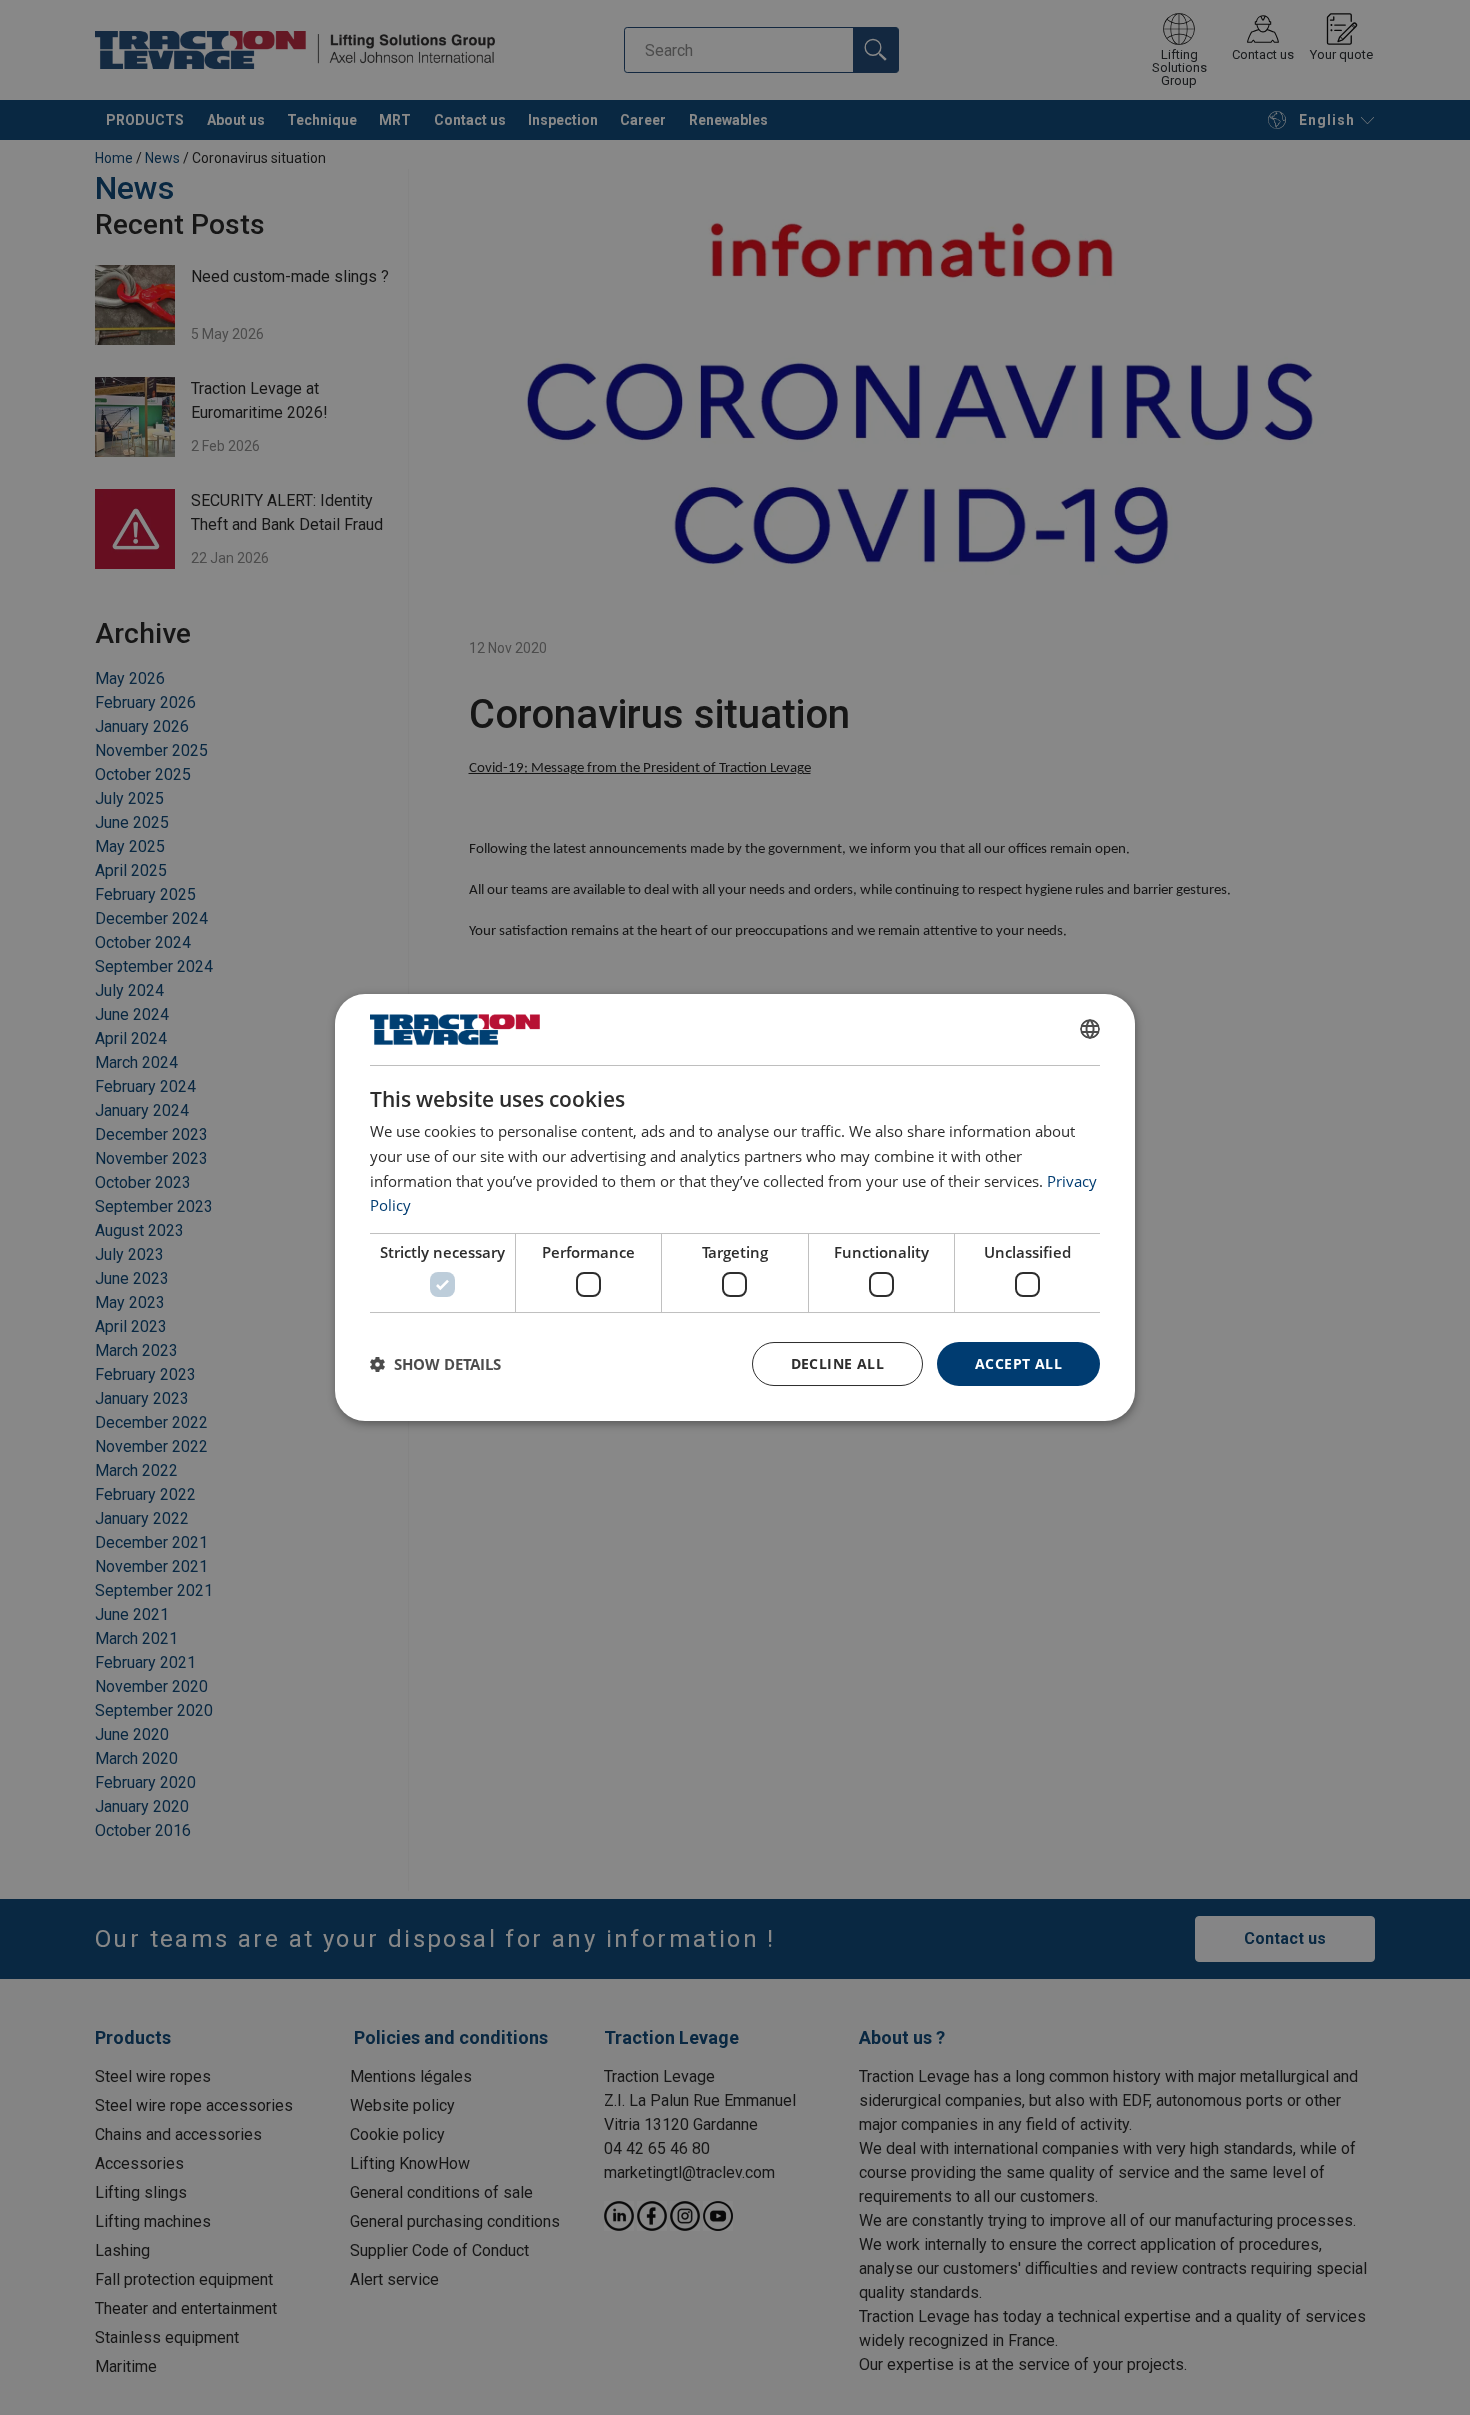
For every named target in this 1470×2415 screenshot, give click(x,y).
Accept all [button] (1018, 1363)
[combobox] (1090, 1029)
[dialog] (735, 1208)
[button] (435, 1364)
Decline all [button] (837, 1363)
